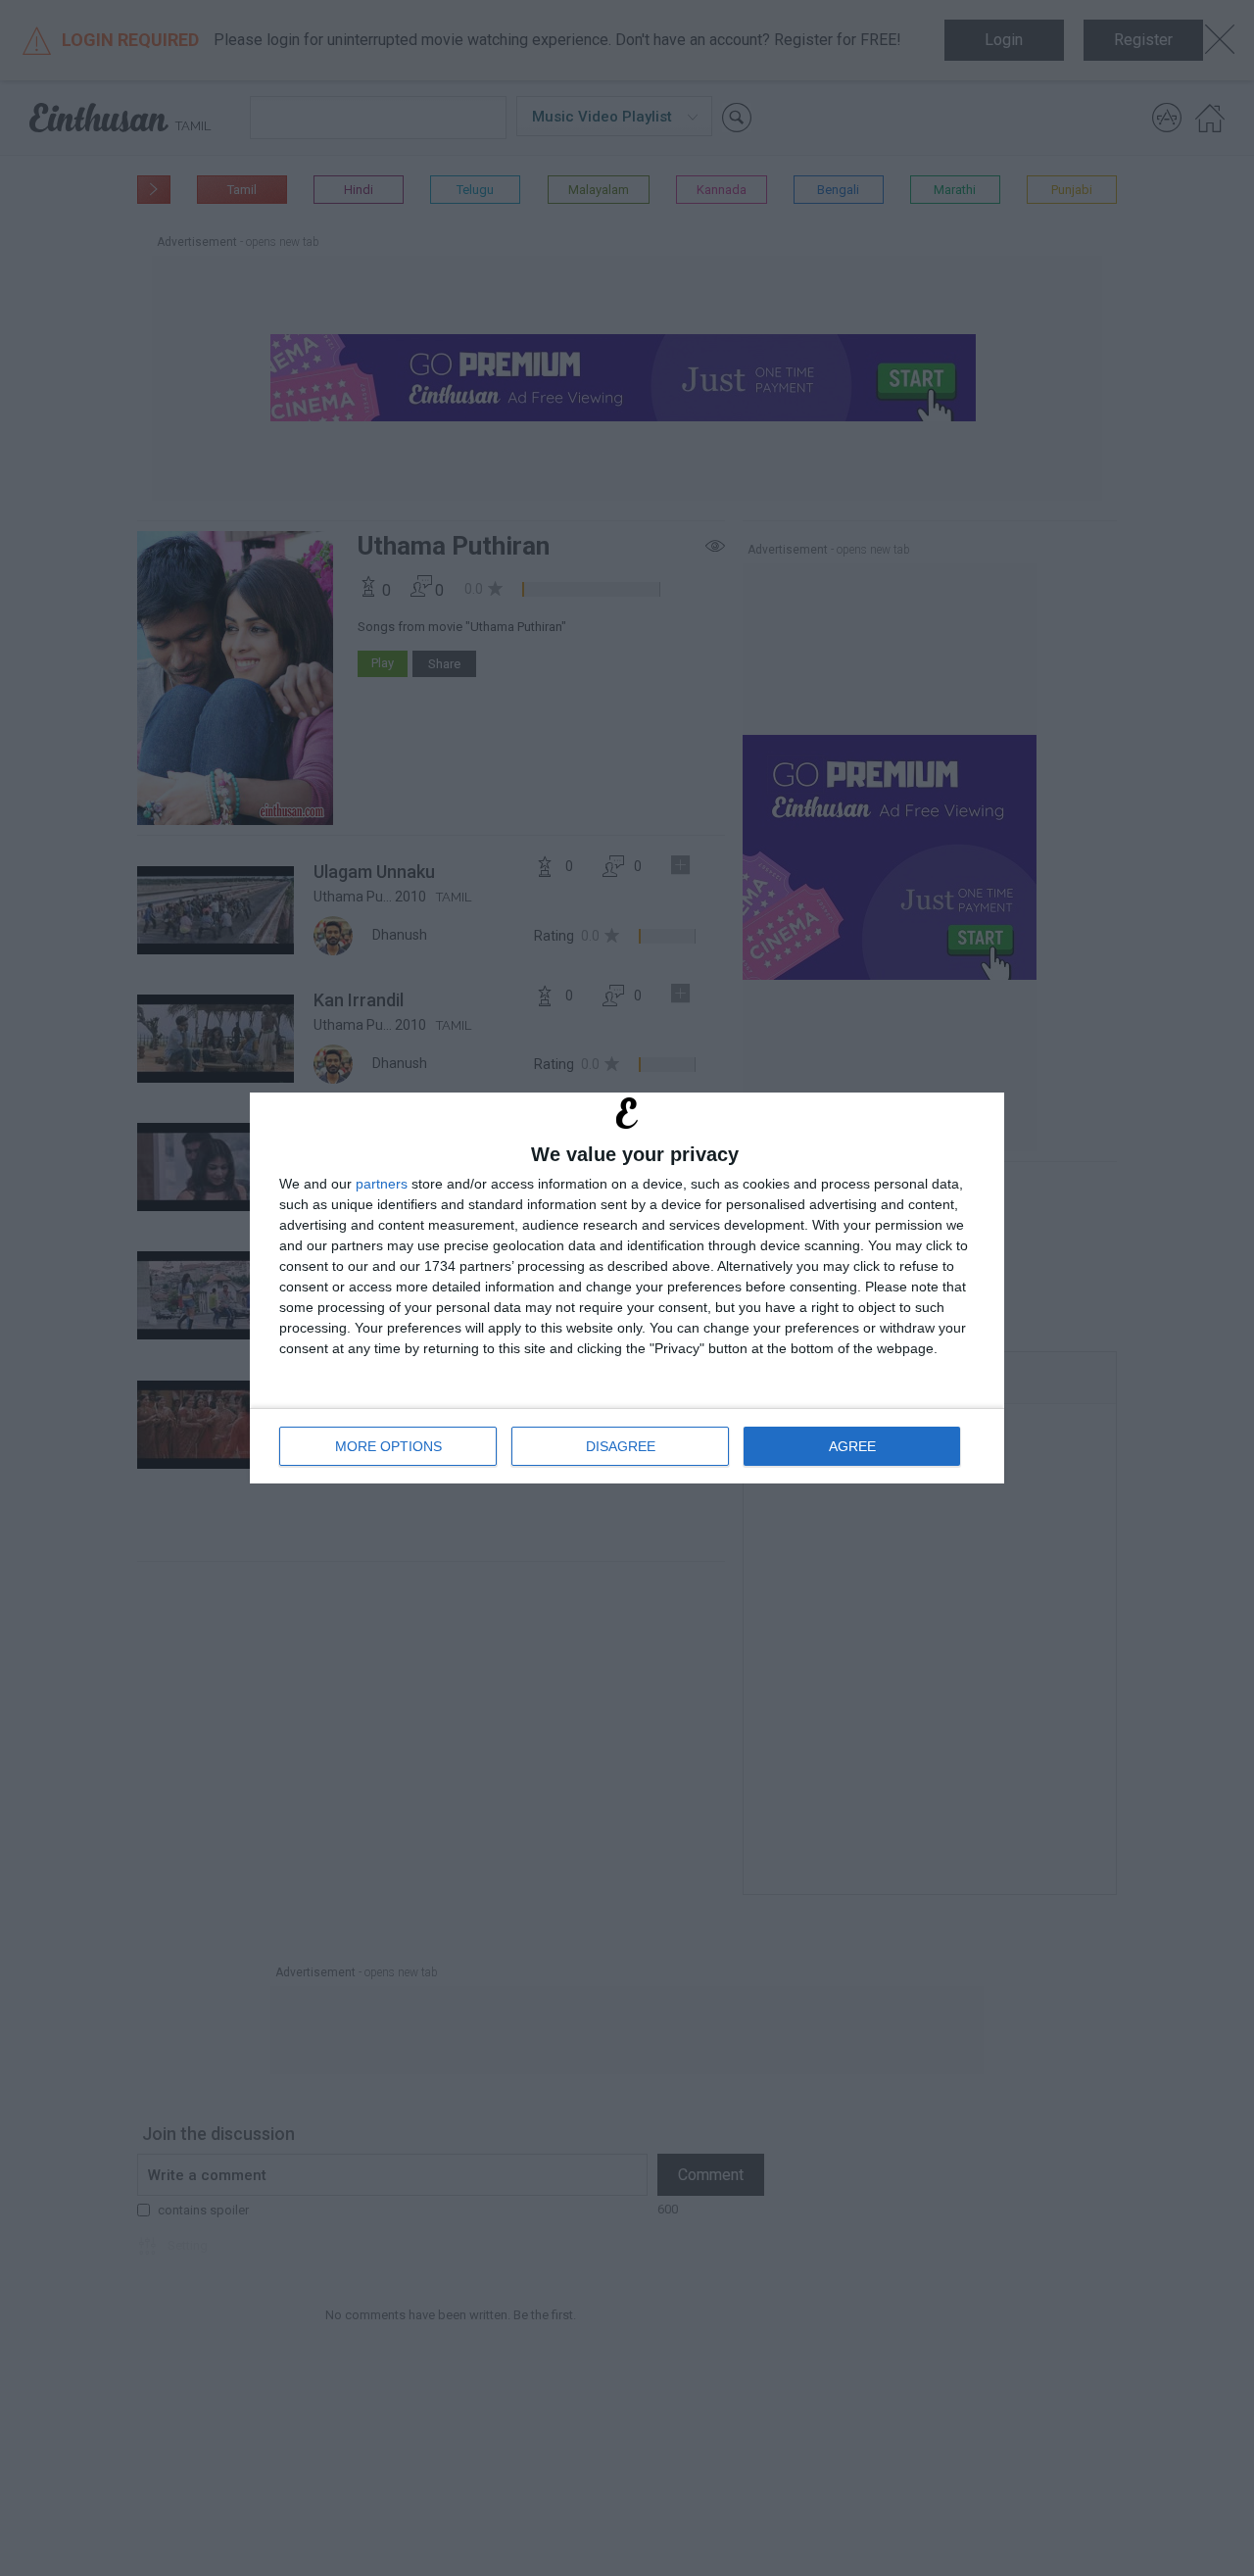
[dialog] (627, 1288)
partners (382, 1184)
